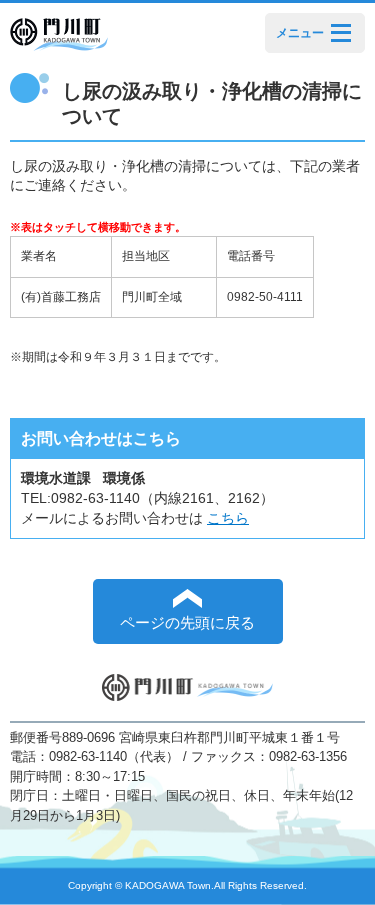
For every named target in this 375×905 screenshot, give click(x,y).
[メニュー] (341, 32)
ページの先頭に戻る (187, 623)
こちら (228, 518)
